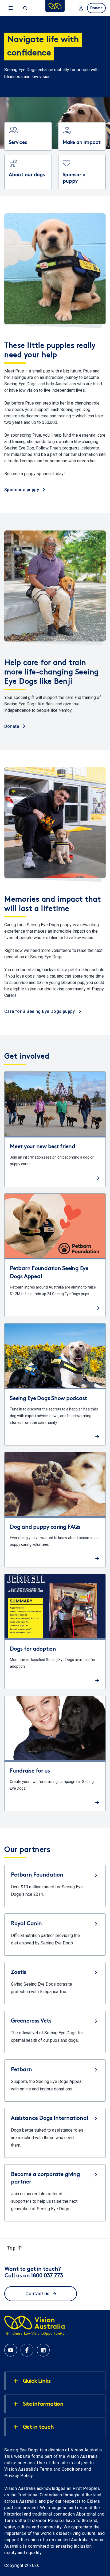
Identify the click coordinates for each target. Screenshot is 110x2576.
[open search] (25, 8)
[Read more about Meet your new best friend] (55, 1129)
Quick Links (37, 2381)
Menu (11, 8)
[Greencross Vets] (55, 2032)
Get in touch (38, 2427)
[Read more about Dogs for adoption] (55, 1632)
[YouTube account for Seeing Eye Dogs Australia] (11, 2350)
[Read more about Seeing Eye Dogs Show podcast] (55, 1384)
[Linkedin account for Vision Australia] (43, 2350)
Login (80, 8)
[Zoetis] (55, 1983)
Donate (96, 8)
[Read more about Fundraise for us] (55, 1754)
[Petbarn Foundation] (55, 1886)
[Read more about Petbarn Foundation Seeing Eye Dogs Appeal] (55, 1255)
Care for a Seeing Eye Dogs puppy (40, 1011)
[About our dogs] (28, 172)
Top (12, 2248)
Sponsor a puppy (22, 490)
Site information (43, 2404)
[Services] (28, 136)
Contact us (37, 2294)
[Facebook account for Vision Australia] (27, 2350)
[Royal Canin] (55, 1935)
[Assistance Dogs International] (55, 2133)
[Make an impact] (82, 136)
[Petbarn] (55, 2081)
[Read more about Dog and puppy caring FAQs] (55, 1510)
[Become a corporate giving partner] (55, 2193)
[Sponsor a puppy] (82, 172)
